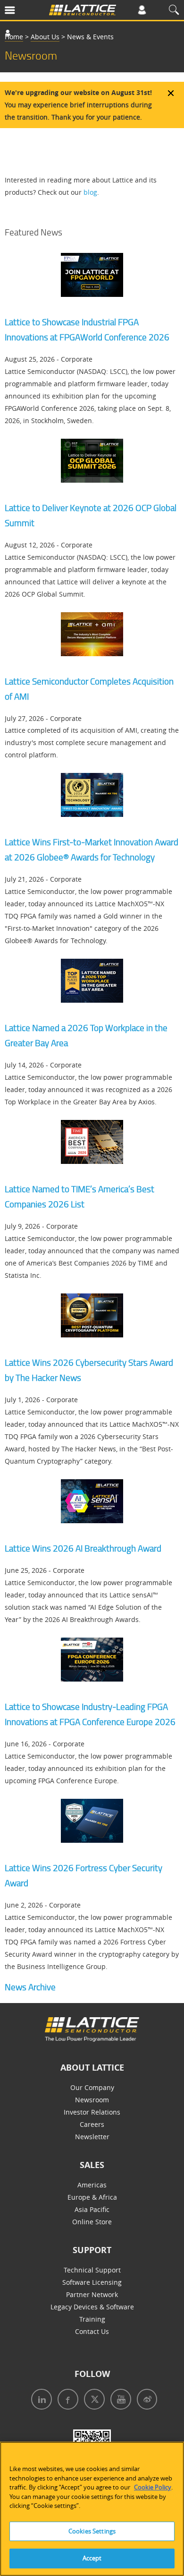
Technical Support (92, 2270)
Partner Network (92, 2294)
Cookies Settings (92, 2531)
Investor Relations (92, 2112)
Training (92, 2319)
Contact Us (92, 2331)
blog (90, 192)
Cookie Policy (153, 2487)
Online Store (92, 2222)
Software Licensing (92, 2282)
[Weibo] (145, 2400)
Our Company (92, 2087)
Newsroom (92, 2100)
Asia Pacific (92, 2209)
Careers (92, 2124)
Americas (92, 2185)
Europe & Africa (92, 2197)
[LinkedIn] (40, 2400)
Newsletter (92, 2137)
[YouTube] (119, 2400)
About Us (45, 37)
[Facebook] (66, 2400)
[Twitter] (92, 2400)
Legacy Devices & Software (92, 2307)
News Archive (30, 1987)
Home (14, 37)
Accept (92, 2558)
